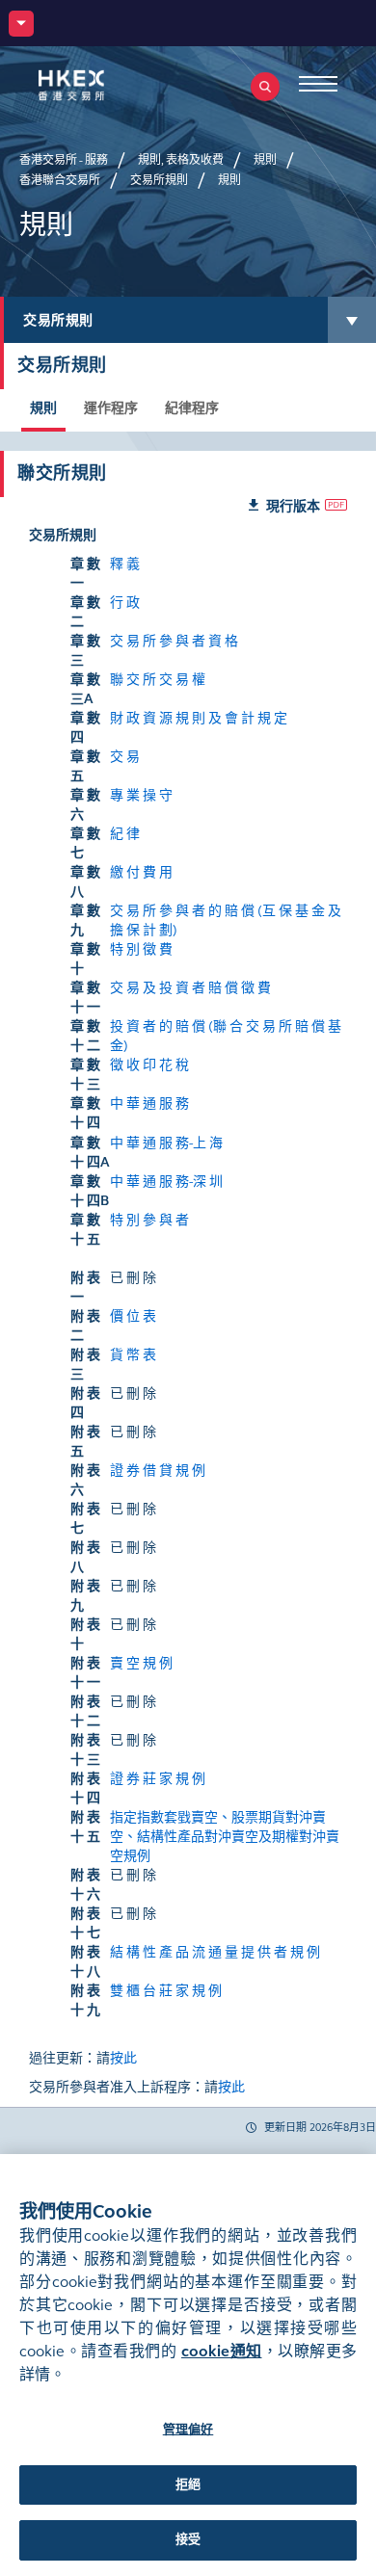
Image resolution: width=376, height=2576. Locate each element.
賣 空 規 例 (141, 1663)
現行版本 (293, 506)
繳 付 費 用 (141, 872)
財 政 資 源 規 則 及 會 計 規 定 (199, 718)
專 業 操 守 (141, 795)
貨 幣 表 (133, 1355)
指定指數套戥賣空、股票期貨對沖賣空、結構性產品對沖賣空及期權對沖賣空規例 (225, 1837)
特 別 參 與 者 (149, 1220)
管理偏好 (188, 2430)
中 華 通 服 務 (149, 1104)
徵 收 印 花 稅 (149, 1065)
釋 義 (125, 564)
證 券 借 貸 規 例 (158, 1471)
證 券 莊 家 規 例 (158, 1779)
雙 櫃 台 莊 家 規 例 (166, 1991)
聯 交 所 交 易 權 (158, 680)
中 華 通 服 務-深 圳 (166, 1182)
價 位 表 (133, 1316)
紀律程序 (192, 408)
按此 (123, 2058)
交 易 (125, 757)
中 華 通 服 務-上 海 (166, 1143)
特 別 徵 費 (141, 949)
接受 (188, 2539)
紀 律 (125, 834)
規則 (43, 408)
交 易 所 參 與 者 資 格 (174, 641)
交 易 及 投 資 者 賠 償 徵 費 (190, 988)
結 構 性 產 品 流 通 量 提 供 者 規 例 (215, 1952)
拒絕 (188, 2484)
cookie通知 (222, 2351)
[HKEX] (101, 85)
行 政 (125, 603)
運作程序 (111, 408)
